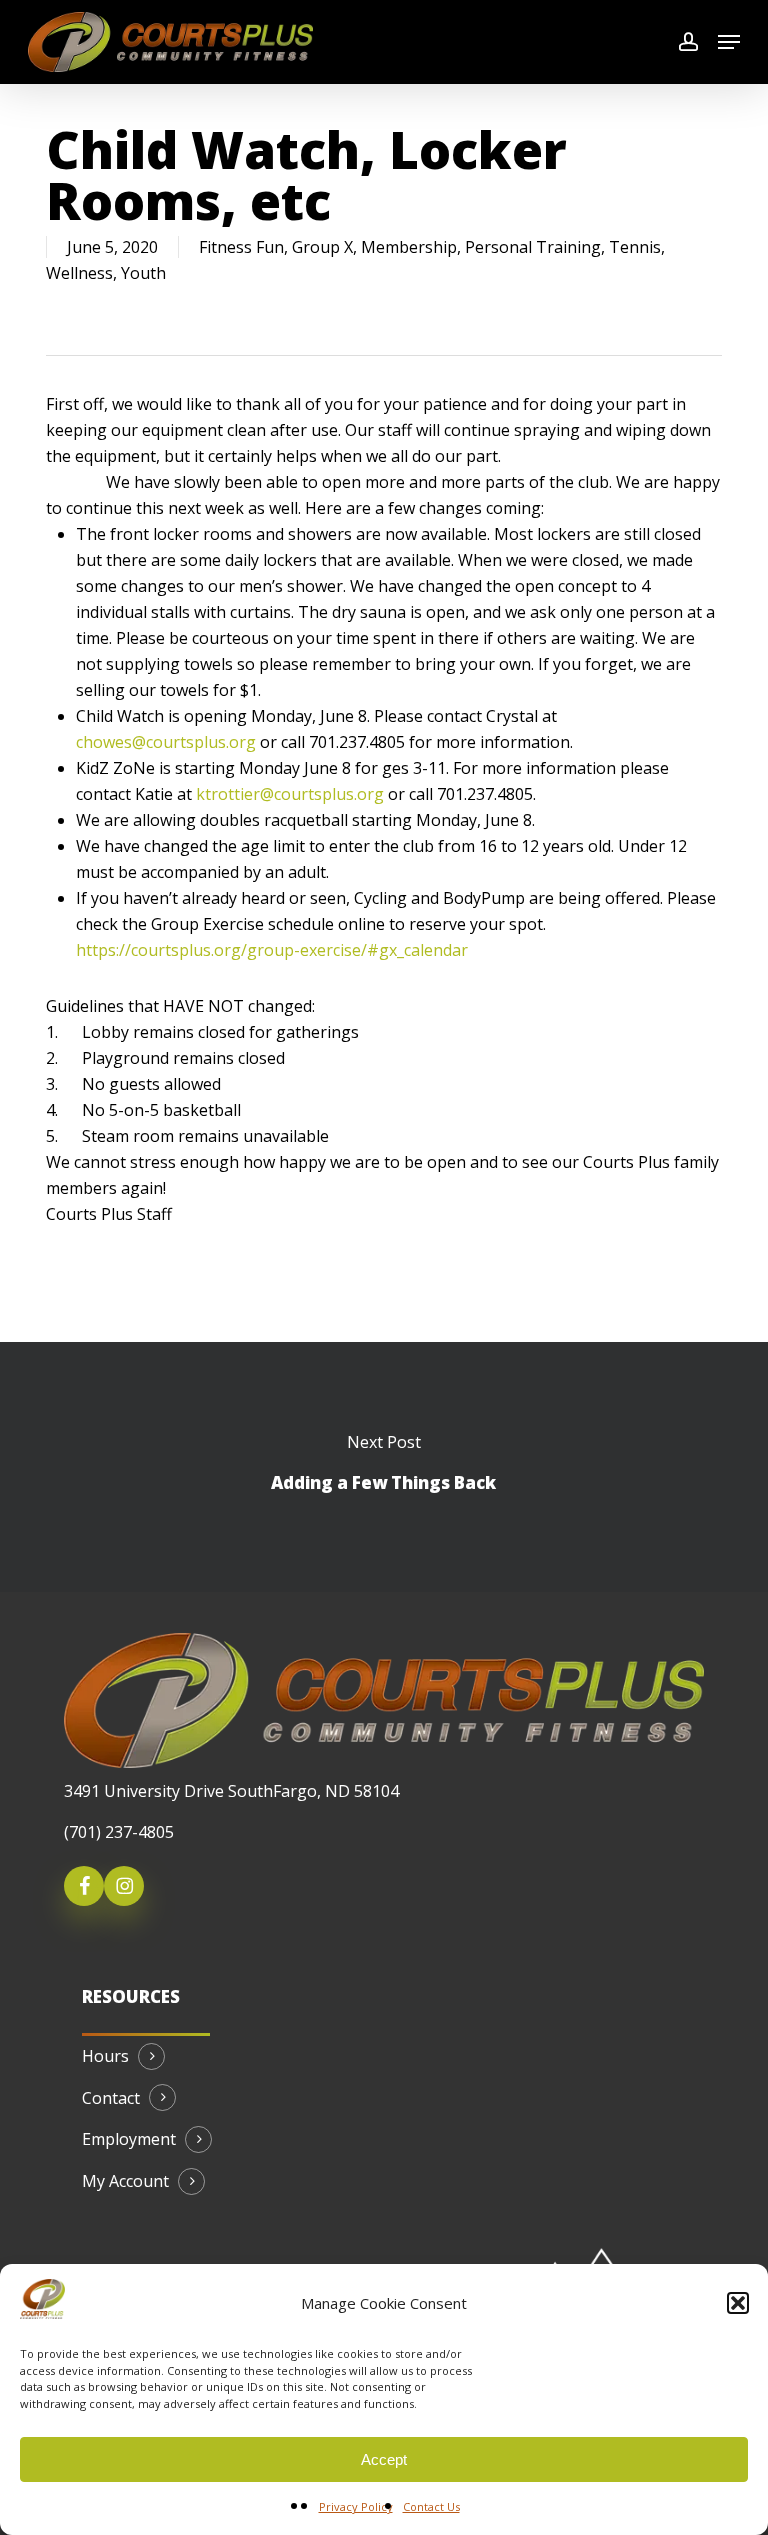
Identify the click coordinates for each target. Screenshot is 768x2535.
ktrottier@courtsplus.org (290, 794)
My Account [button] (125, 2182)
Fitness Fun (241, 247)
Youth (143, 273)
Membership (409, 247)
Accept (384, 2459)
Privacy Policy (356, 2506)
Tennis (635, 247)
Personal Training (533, 247)
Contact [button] (111, 2099)
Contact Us (431, 2506)
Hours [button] (105, 2057)
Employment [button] (129, 2140)
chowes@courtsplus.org (166, 742)
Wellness (79, 273)
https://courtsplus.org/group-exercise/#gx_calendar (272, 950)
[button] (738, 2303)
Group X (322, 247)
